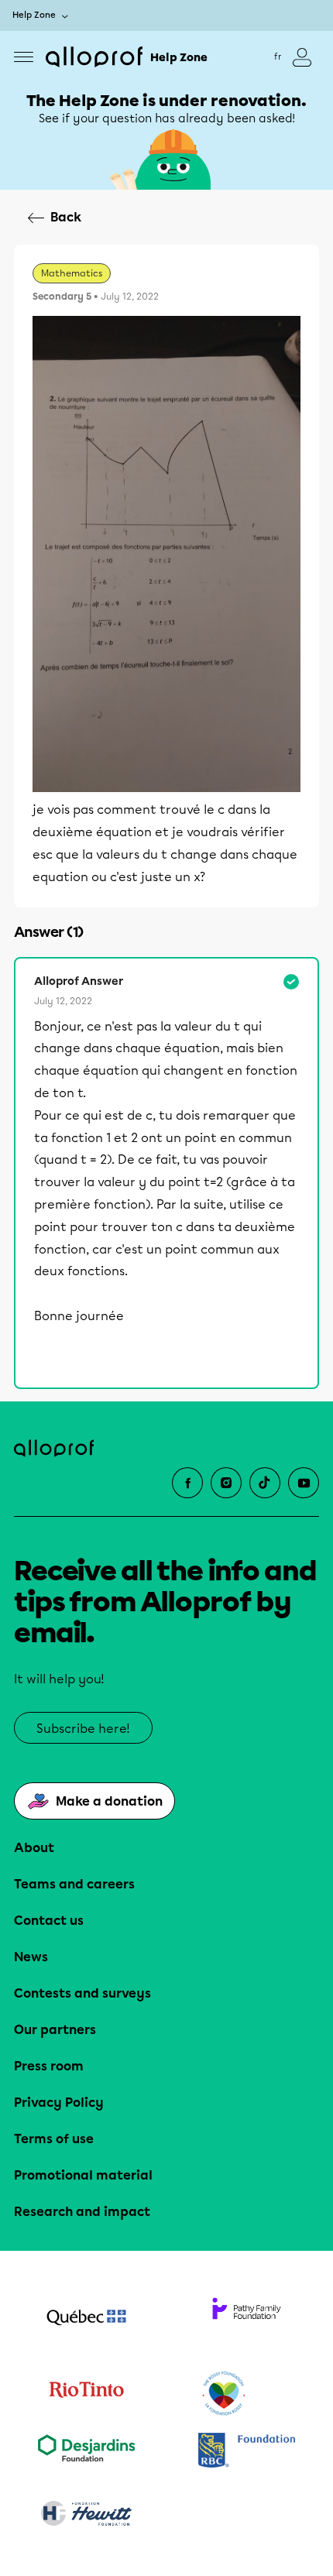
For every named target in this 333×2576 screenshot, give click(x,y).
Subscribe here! (83, 1729)
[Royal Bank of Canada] (247, 2452)
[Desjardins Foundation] (86, 2452)
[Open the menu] (24, 57)
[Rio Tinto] (86, 2394)
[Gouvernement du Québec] (86, 2319)
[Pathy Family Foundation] (247, 2319)
